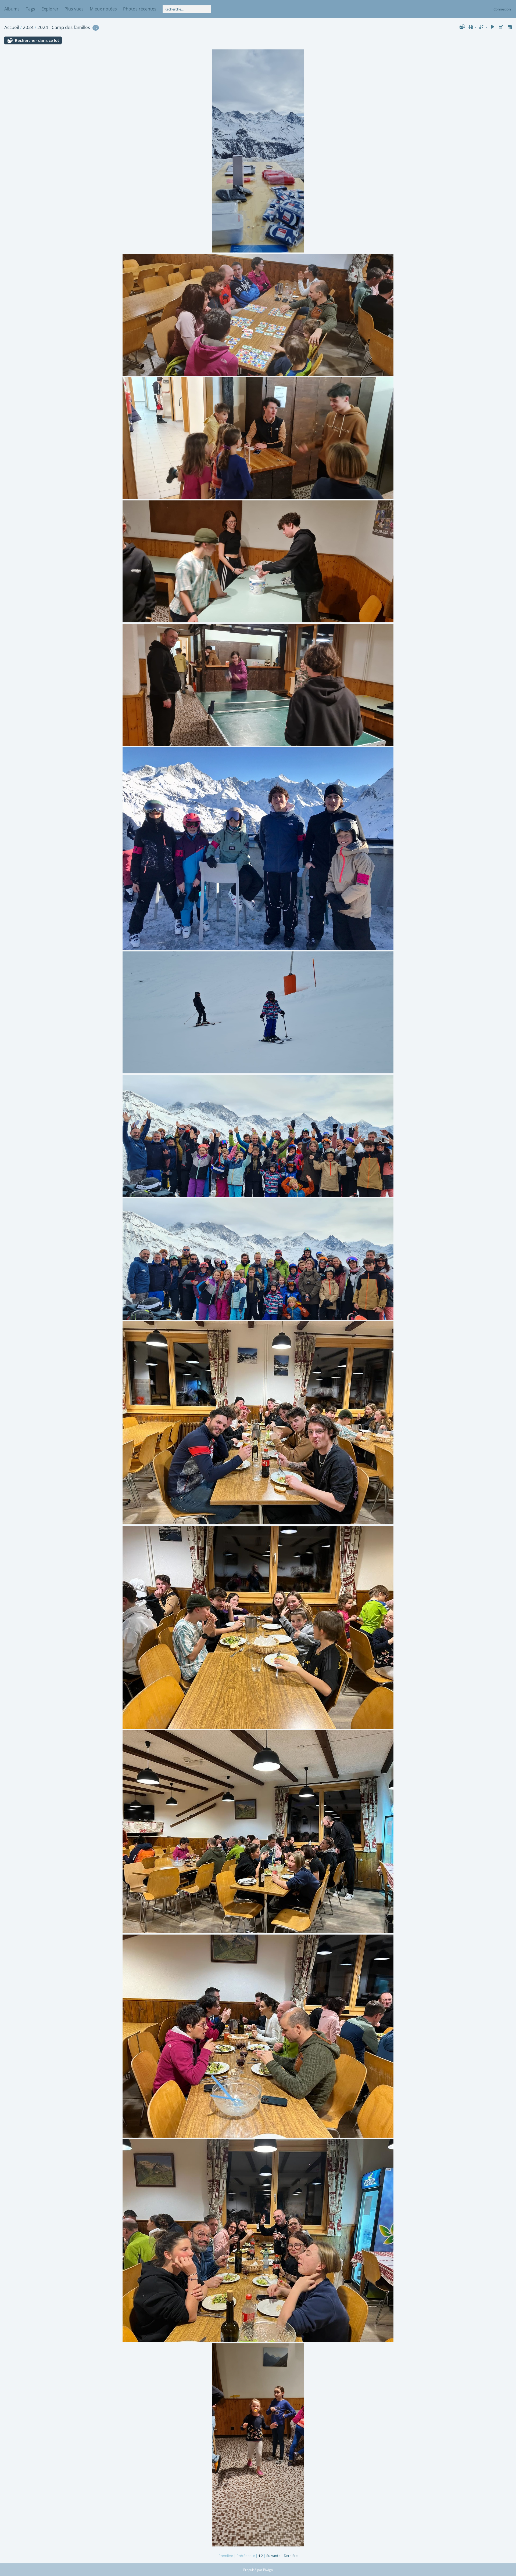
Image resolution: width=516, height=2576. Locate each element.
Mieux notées (103, 9)
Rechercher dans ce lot (37, 40)
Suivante (273, 2556)
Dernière (291, 2556)
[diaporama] (493, 27)
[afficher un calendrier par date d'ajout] (501, 27)
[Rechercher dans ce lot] (462, 27)
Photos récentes (140, 9)
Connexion (502, 9)
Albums (12, 9)
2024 (28, 27)
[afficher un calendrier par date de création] (510, 27)
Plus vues (74, 9)
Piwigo (268, 2570)
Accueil (12, 27)
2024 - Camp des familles (64, 27)
